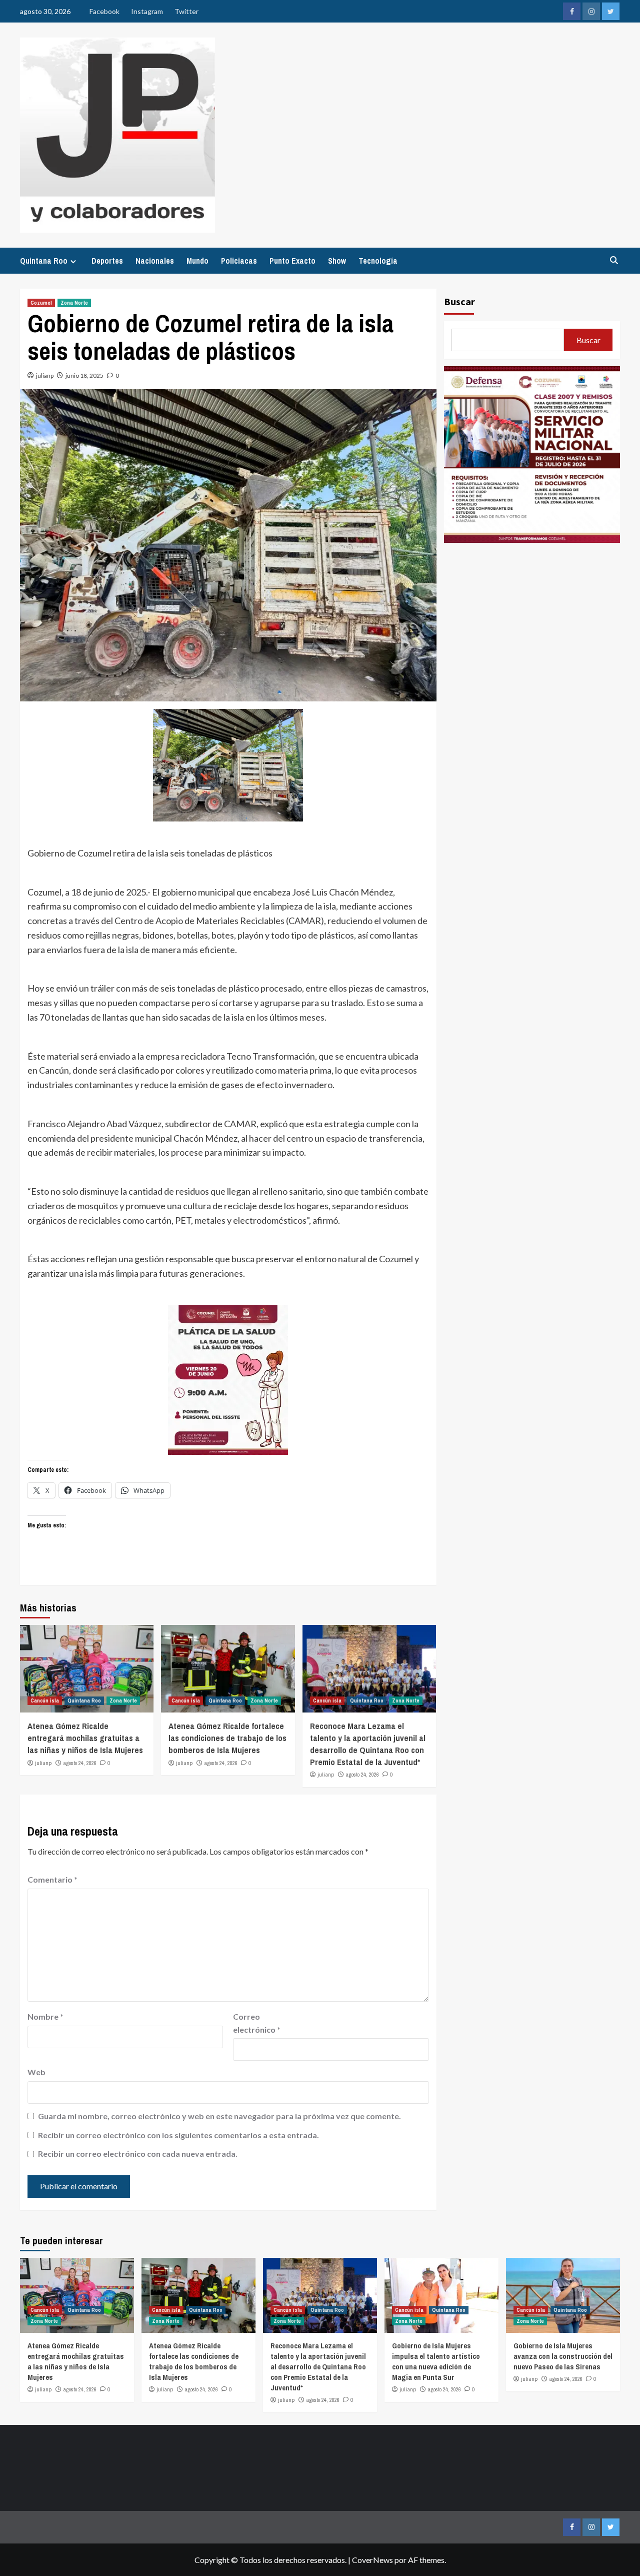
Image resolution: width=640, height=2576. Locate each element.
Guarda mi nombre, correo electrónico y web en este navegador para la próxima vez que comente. (219, 2116)
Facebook (104, 11)
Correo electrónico (257, 2023)
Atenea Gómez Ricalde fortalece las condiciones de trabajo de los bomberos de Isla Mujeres (227, 1738)
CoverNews (372, 2560)
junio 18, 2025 (84, 375)
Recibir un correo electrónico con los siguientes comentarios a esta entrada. (178, 2135)
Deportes (107, 261)
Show (337, 261)
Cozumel (41, 303)
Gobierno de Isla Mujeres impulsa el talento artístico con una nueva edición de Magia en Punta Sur (436, 2361)
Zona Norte (74, 303)
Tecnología (378, 261)
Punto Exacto (292, 261)
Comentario (52, 1879)
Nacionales (155, 261)
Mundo (197, 261)
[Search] (614, 260)
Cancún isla (45, 1700)
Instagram (147, 11)
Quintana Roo (44, 261)
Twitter (186, 11)
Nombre (45, 2016)
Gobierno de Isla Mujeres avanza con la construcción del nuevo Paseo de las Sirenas (563, 2356)
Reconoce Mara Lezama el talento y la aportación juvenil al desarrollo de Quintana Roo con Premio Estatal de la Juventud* (368, 1744)
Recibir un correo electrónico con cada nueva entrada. (138, 2154)
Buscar (459, 301)
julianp (45, 375)
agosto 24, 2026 (80, 1763)
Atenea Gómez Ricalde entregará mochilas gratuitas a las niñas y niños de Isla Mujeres (85, 1738)
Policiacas (239, 261)
